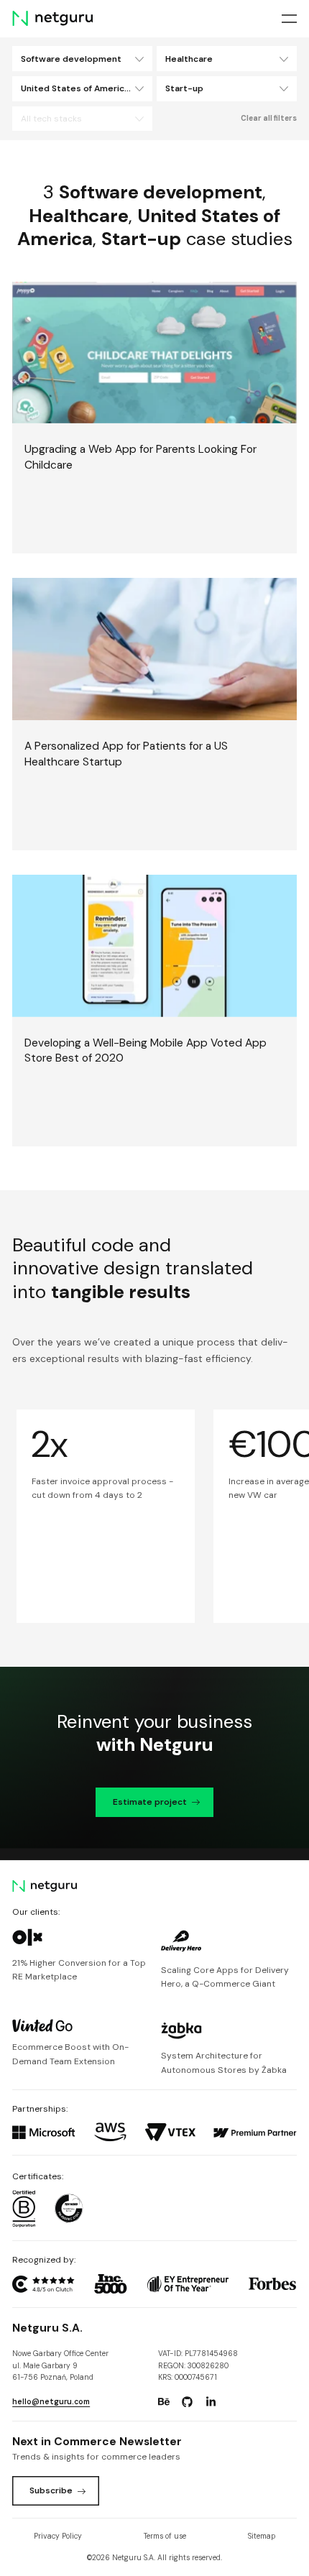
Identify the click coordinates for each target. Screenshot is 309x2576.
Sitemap (262, 2536)
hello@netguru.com (51, 2402)
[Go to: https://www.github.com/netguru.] (188, 2402)
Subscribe (51, 2490)
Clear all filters (269, 118)
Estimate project (150, 1802)
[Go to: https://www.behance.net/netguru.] (164, 2402)
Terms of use (165, 2536)
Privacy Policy (58, 2536)
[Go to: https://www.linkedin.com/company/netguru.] (211, 2402)
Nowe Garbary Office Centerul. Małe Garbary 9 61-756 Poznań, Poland (60, 2365)
